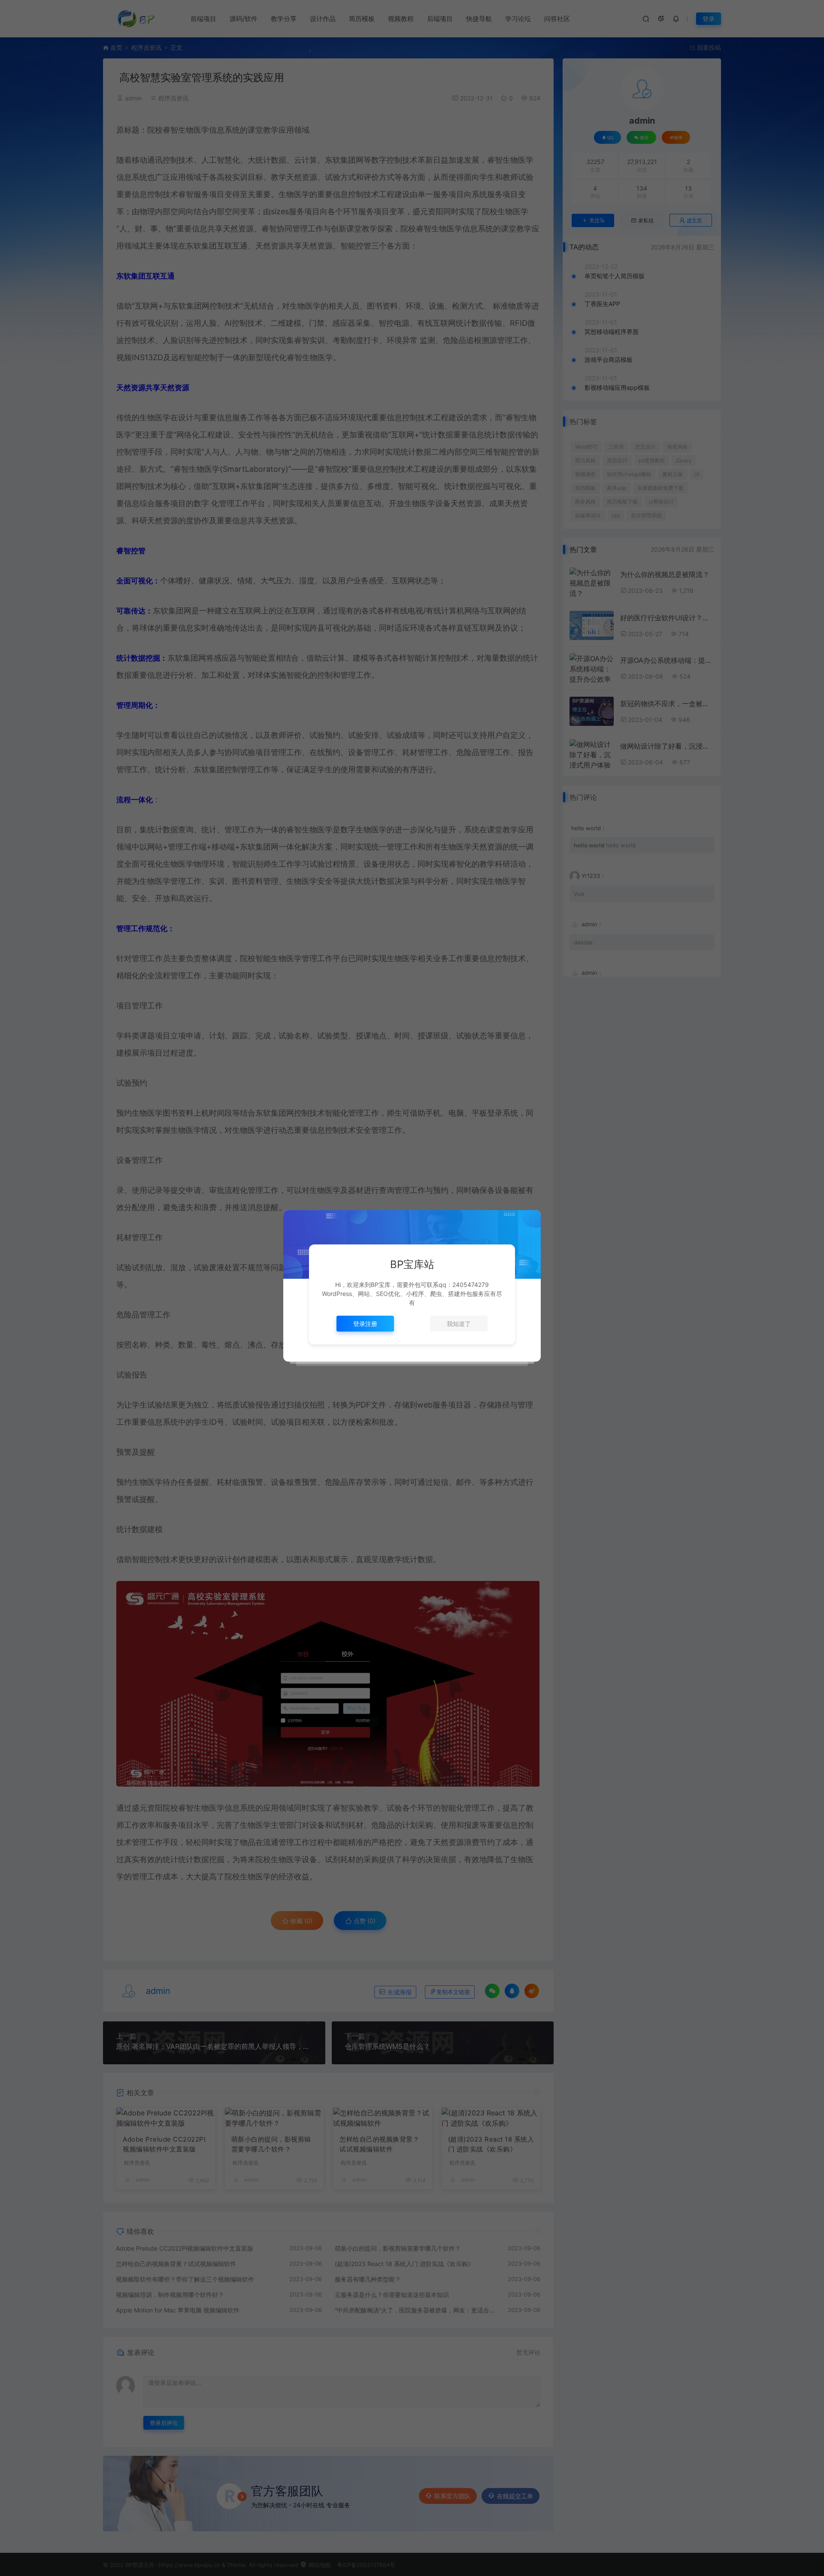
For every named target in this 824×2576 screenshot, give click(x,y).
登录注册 (365, 1324)
